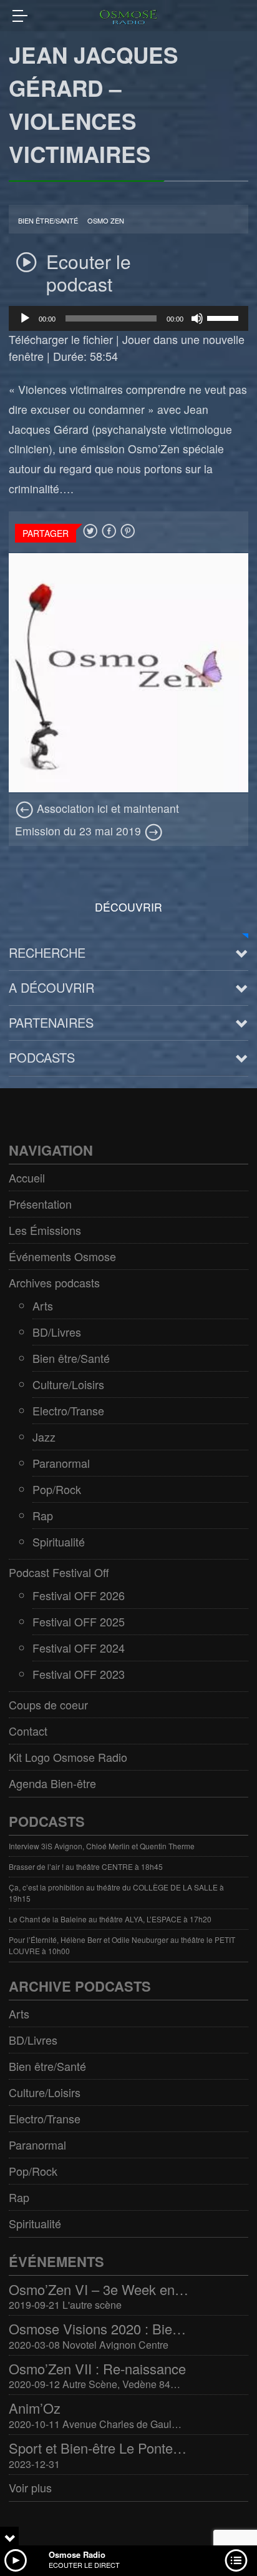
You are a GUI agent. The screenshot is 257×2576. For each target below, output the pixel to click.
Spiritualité (59, 1541)
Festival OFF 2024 (79, 1648)
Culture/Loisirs (68, 1384)
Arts (43, 1305)
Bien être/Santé (48, 221)
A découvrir (51, 987)
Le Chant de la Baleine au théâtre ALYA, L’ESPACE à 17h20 (110, 1919)
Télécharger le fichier (61, 339)
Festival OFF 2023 (79, 1674)
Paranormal (61, 1463)
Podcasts (42, 1057)
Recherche (47, 952)
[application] (128, 318)
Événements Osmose (62, 1256)
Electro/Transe (68, 1410)
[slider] (225, 317)
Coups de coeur (48, 1704)
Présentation (40, 1204)
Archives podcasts (54, 1282)
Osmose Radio (77, 2554)
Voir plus (30, 2487)
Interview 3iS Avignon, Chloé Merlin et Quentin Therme (102, 1846)
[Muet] (197, 318)
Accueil (27, 1177)
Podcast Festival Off (59, 1572)
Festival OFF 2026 (79, 1595)
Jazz (44, 1437)
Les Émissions (45, 1230)
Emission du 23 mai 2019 (80, 831)
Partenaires (51, 1022)
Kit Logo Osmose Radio (68, 1757)
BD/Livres (57, 1332)
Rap (43, 1515)
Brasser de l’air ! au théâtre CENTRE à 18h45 (86, 1866)
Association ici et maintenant (106, 808)
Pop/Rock (57, 1489)
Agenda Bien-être (52, 1783)
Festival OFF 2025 (79, 1621)
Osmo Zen (106, 221)
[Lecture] (25, 318)
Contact (28, 1731)
